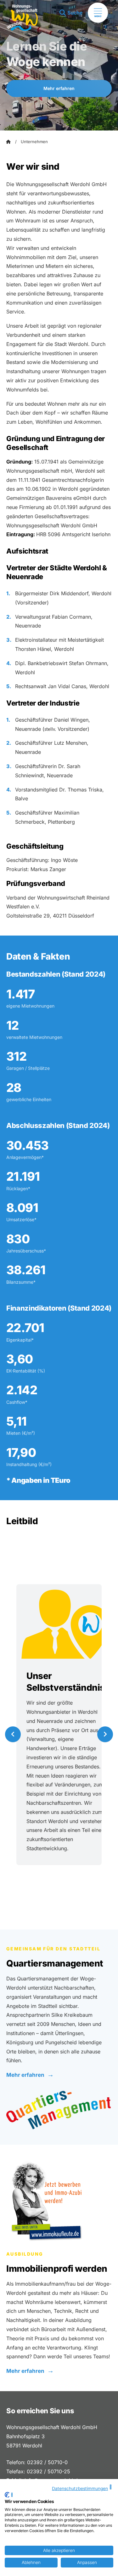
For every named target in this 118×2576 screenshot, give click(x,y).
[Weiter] (105, 1734)
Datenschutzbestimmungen (80, 2488)
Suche (75, 13)
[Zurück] (13, 1734)
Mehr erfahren (59, 88)
